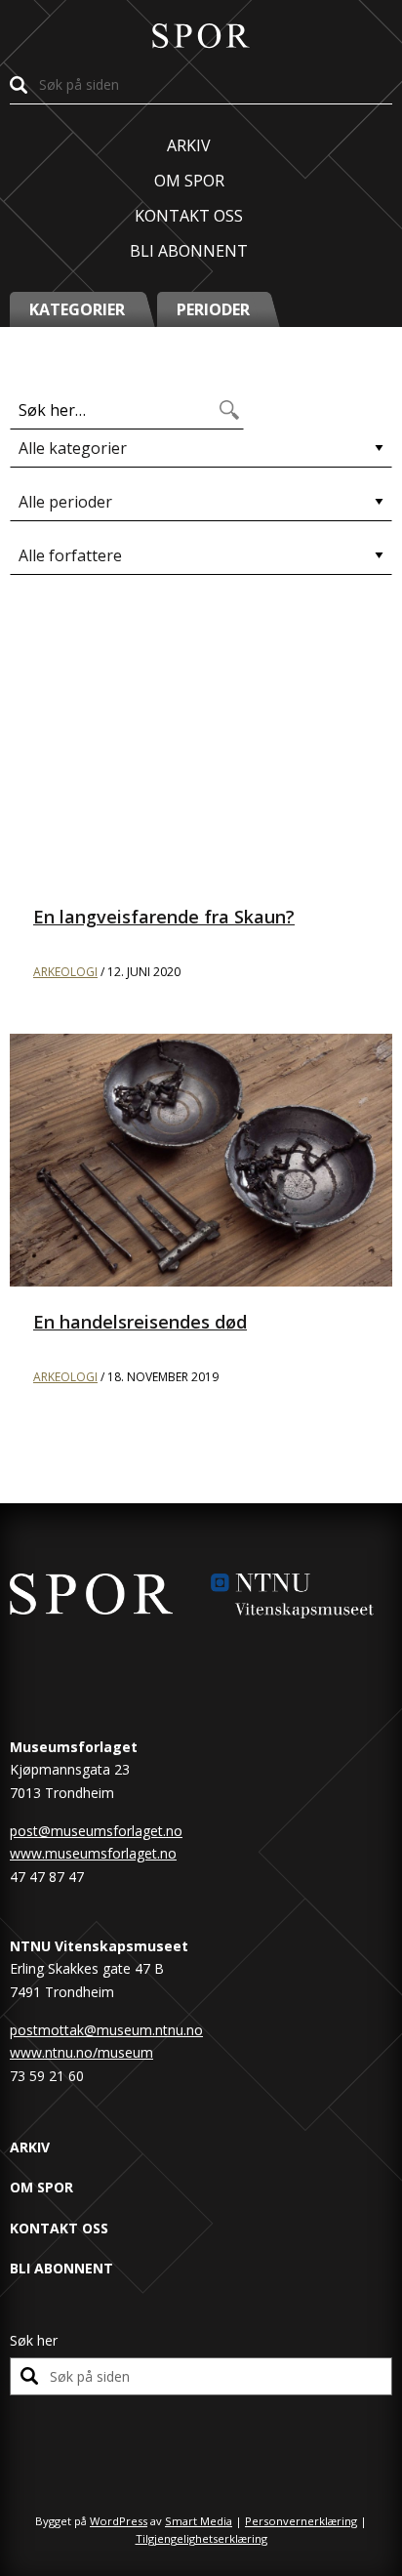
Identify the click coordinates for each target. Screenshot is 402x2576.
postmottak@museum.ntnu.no (106, 2030)
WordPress (119, 2521)
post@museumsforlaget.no (96, 1831)
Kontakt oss (189, 216)
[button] (83, 309)
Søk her (34, 2340)
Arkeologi (65, 972)
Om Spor (189, 181)
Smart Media (199, 2521)
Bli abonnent (189, 251)
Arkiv (189, 145)
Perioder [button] (213, 309)
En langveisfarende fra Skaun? (164, 917)
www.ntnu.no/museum (81, 2052)
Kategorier (77, 309)
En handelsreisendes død (140, 1322)
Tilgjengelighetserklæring (201, 2538)
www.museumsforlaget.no (93, 1853)
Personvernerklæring (301, 2521)
